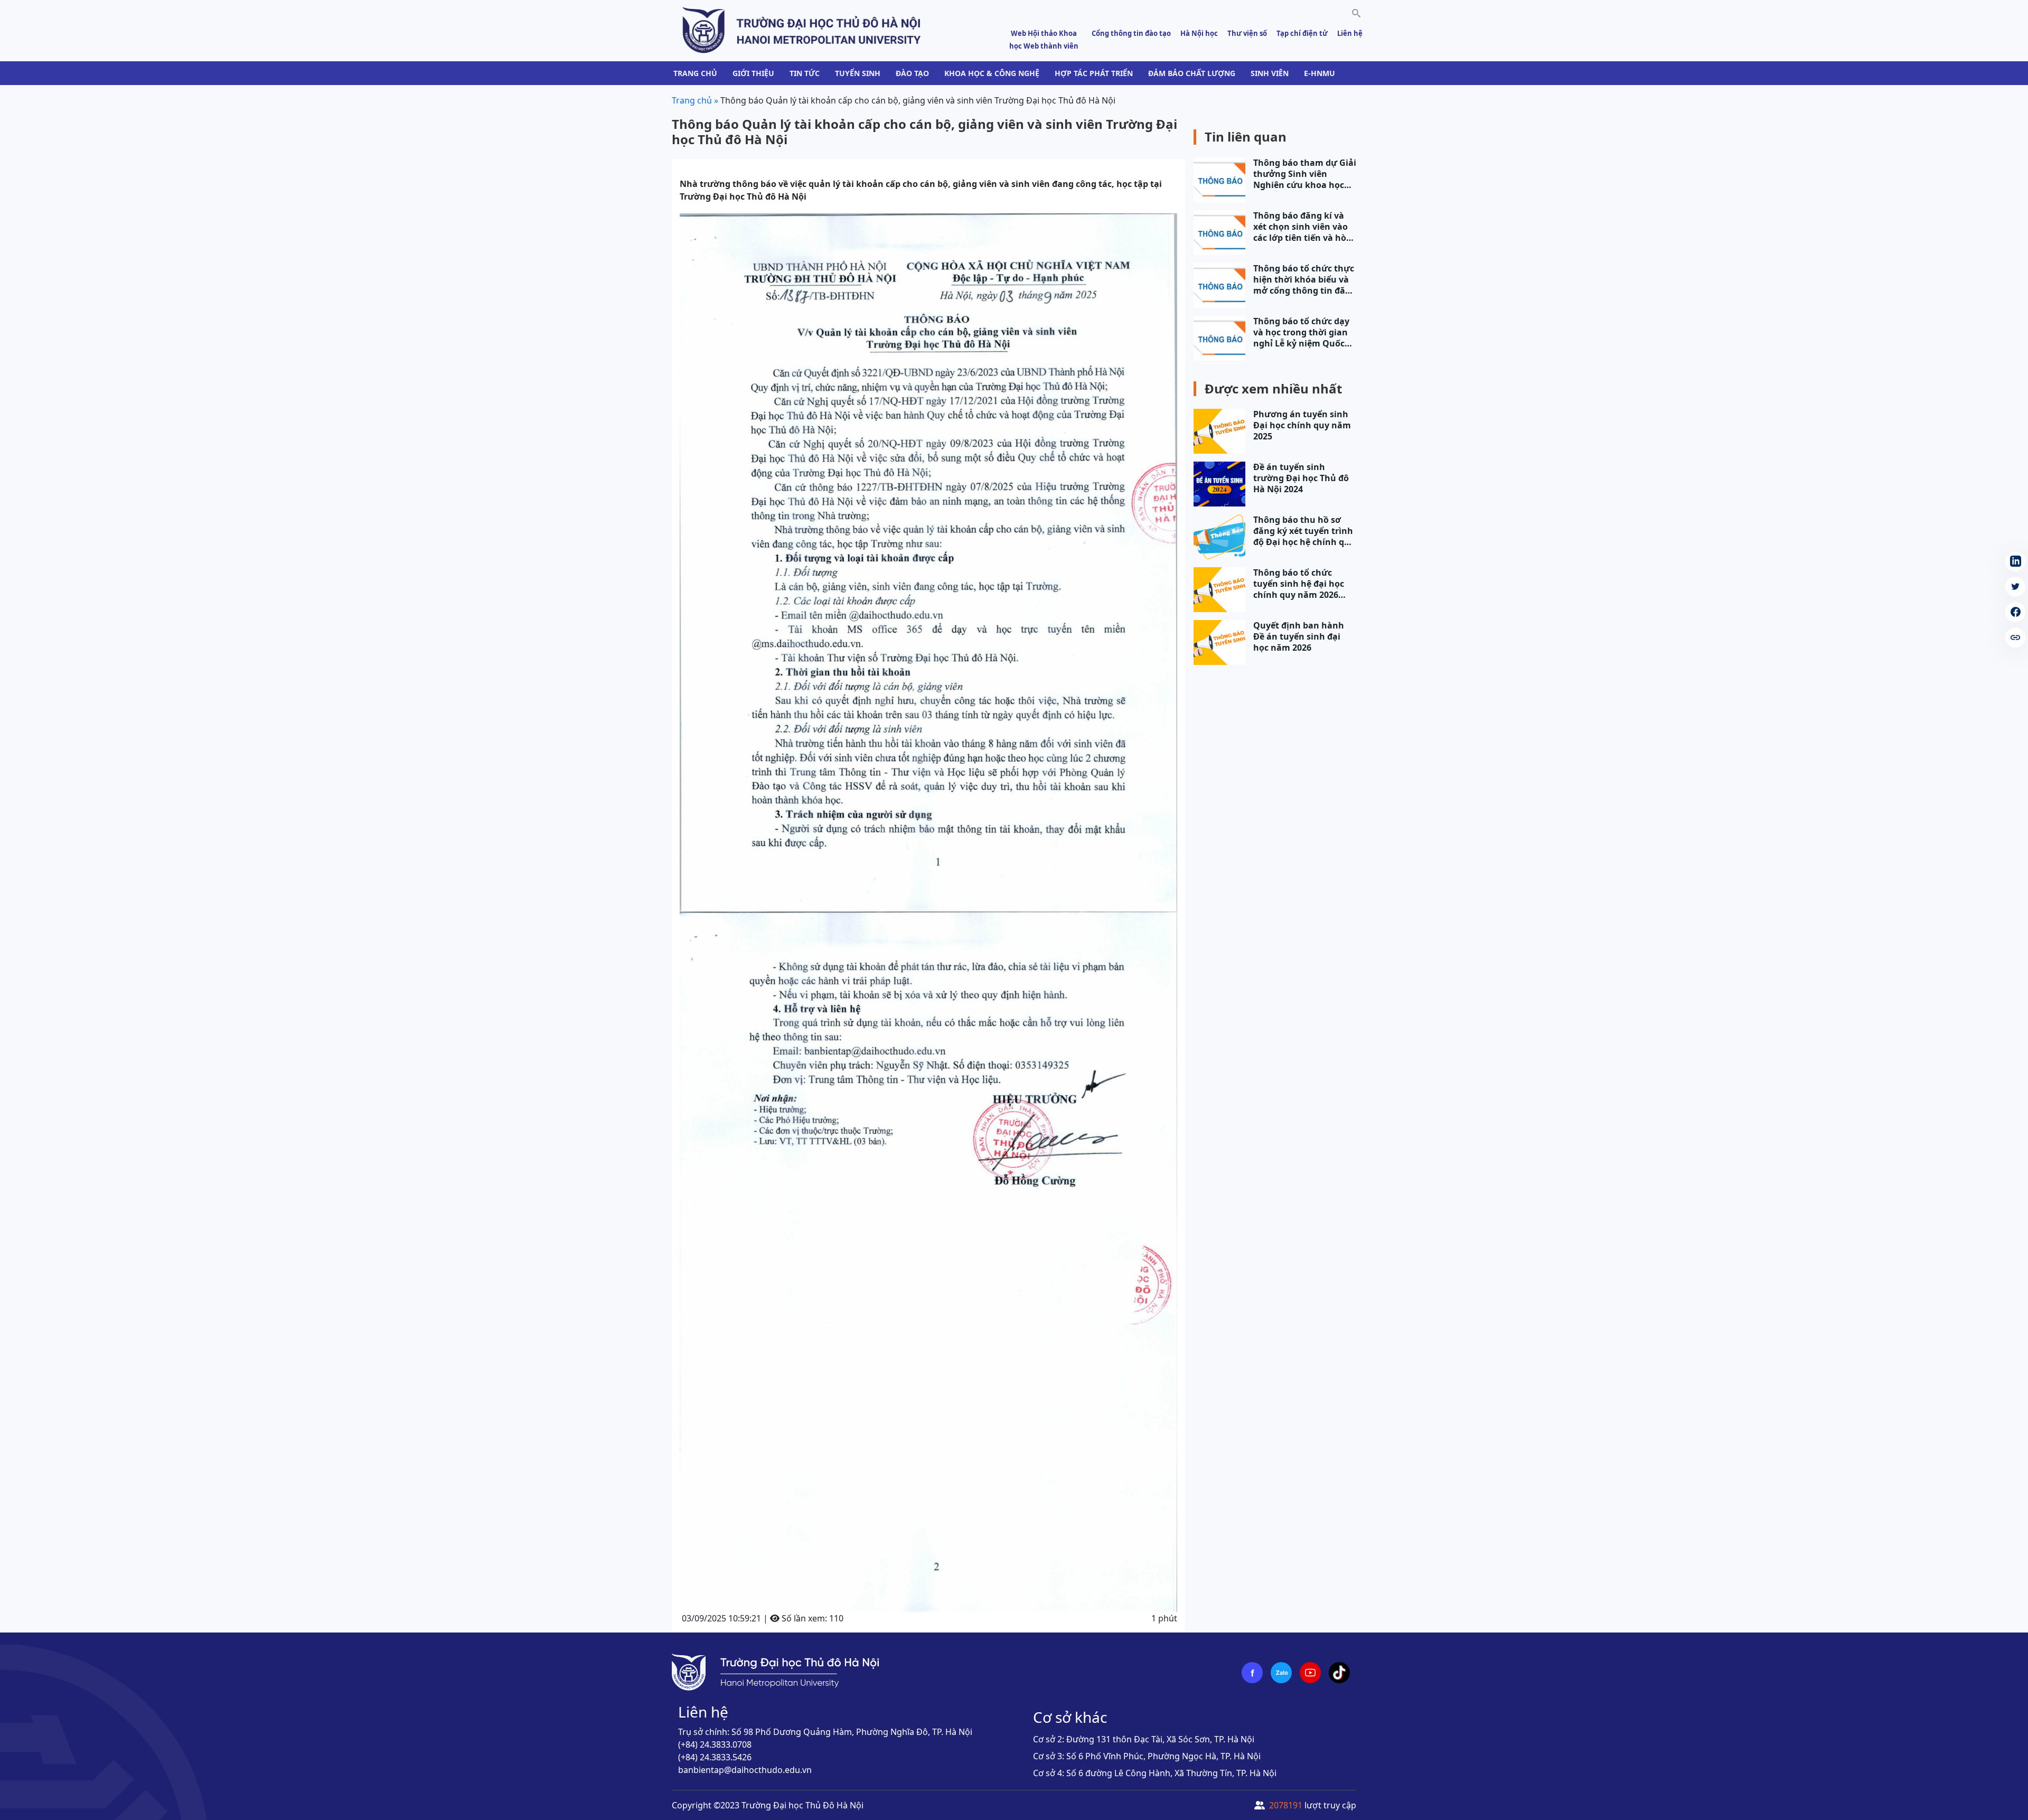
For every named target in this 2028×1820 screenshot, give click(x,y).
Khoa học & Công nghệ (992, 73)
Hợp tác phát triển (1094, 73)
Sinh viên (1270, 73)
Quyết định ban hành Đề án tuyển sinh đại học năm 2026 (1299, 637)
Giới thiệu (753, 73)
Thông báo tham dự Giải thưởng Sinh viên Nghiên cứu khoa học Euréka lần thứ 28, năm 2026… (1305, 174)
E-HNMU (1320, 73)
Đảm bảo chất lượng (1192, 73)
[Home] (802, 30)
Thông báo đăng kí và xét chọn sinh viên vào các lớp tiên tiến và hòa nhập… (1302, 227)
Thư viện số (1247, 33)
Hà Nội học (1199, 33)
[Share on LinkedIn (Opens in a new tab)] (2015, 561)
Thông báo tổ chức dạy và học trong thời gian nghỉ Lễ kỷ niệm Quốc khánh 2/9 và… (1301, 332)
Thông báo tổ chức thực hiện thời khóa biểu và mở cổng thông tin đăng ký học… (1305, 280)
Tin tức (805, 73)
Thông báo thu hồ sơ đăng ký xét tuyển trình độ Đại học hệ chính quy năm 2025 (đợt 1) (1304, 531)
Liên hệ (1350, 33)
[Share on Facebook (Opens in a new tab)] (2015, 612)
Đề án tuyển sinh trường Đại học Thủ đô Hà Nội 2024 (1301, 478)
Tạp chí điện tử (1302, 33)
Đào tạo (912, 73)
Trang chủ (695, 73)
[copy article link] (2015, 637)
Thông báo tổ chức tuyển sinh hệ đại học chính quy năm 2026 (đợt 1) (1299, 584)
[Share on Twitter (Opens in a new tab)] (2015, 587)
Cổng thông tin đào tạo (1131, 33)
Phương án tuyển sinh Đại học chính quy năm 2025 (1302, 425)
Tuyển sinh (858, 73)
